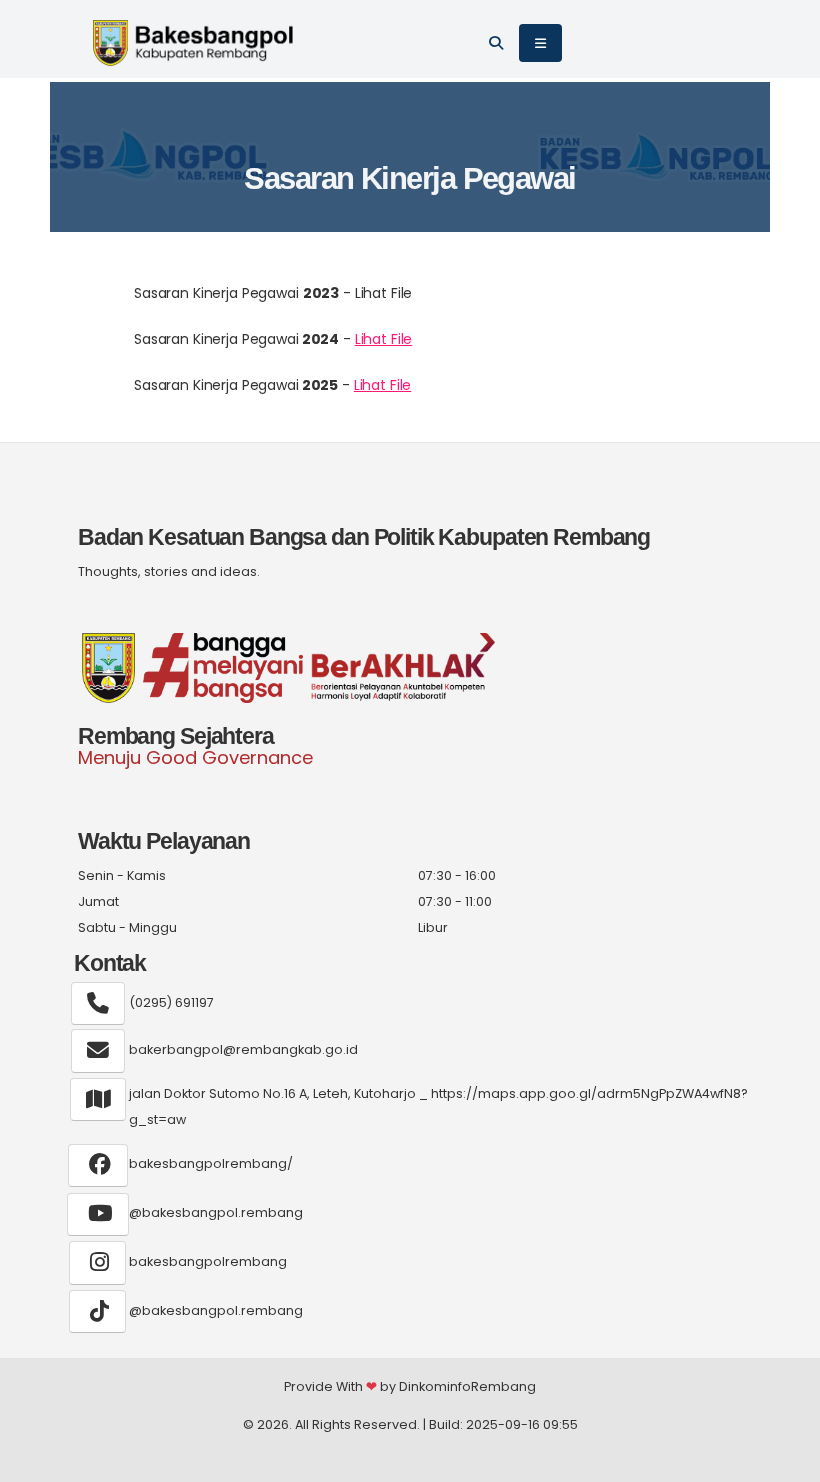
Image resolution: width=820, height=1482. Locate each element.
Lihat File (384, 339)
